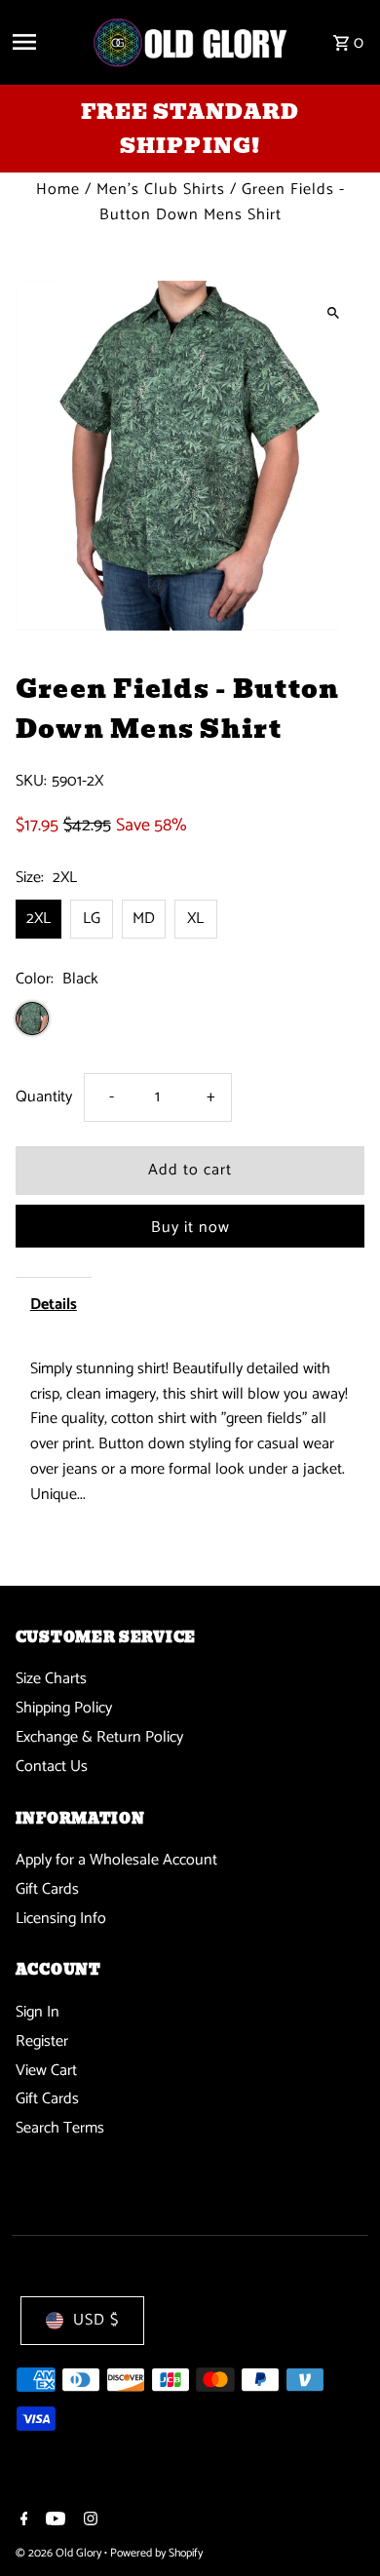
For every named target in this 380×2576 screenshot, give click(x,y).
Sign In (38, 2012)
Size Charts (51, 1679)
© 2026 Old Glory (60, 2553)
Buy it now (190, 1228)
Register (42, 2041)
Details (54, 1305)
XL (195, 919)
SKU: (31, 782)
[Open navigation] (44, 42)
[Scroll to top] (339, 2525)
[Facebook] (22, 2521)
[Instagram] (88, 2521)
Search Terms (60, 2128)
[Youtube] (53, 2521)
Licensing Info (61, 1919)
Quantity (44, 1097)
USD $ (96, 2320)
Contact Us (52, 1767)
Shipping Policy (64, 1708)
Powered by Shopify (156, 2553)
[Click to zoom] (333, 312)
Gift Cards (47, 1889)
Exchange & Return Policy (99, 1737)
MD (144, 919)
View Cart (46, 2071)
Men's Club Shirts (161, 190)
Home (58, 190)
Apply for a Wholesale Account (116, 1860)
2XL (38, 919)
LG (92, 919)
